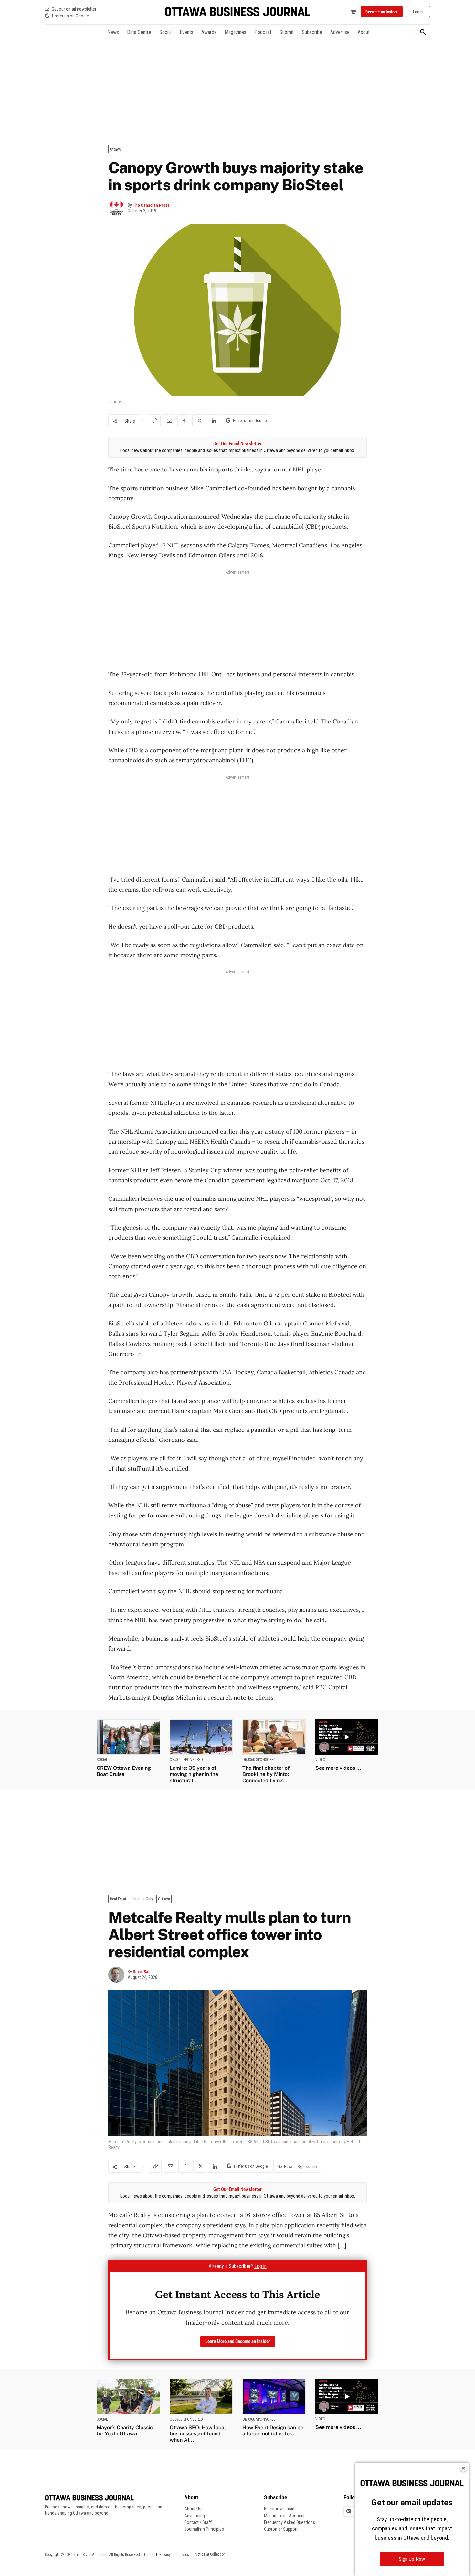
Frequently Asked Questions (290, 2522)
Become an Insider (281, 2509)
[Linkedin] (214, 421)
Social (102, 1760)
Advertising (195, 2516)
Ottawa (116, 149)
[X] (199, 421)
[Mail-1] (349, 2511)
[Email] (169, 421)
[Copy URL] (154, 421)
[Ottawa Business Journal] (238, 12)
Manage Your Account (284, 2516)
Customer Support (281, 2529)
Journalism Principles (204, 2529)
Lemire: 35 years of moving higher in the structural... (194, 1774)
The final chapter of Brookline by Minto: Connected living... (266, 1774)
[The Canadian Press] (118, 208)
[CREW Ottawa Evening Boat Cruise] (128, 1737)
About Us (193, 2509)
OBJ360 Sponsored (186, 1760)
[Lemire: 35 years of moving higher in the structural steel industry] (201, 1737)
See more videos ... (338, 1768)
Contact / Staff (198, 2522)
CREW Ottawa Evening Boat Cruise (124, 1771)
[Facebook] (184, 421)
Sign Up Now (412, 2559)
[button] (423, 32)
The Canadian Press (151, 205)
